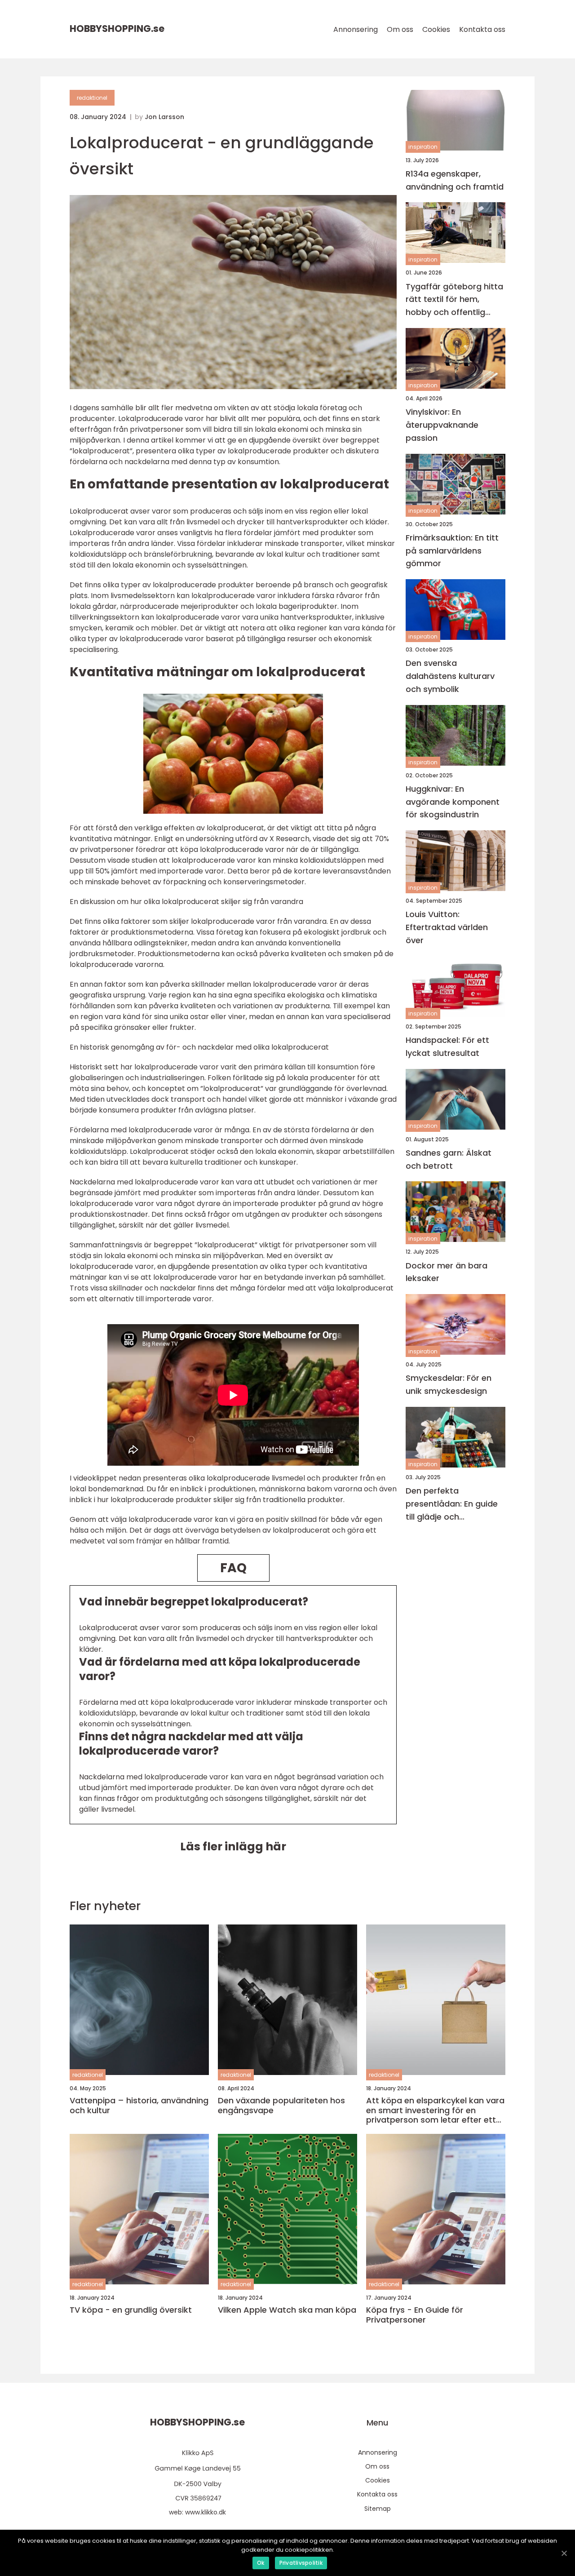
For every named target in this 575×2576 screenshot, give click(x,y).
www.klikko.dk (206, 2512)
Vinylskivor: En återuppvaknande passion (442, 425)
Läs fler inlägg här (233, 1847)
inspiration (423, 147)
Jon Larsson (164, 117)
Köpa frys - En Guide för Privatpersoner (415, 2315)
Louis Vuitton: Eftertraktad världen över (447, 928)
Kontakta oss (482, 29)
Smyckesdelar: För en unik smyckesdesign (449, 1385)
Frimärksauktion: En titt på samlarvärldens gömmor (452, 551)
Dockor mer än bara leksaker (447, 1272)
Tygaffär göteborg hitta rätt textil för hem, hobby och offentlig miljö (454, 300)
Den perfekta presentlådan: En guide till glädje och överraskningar (452, 1505)
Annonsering (356, 29)
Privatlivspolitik (301, 2563)
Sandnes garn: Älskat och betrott (449, 1159)
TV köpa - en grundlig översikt (131, 2310)
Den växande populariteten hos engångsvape (281, 2105)
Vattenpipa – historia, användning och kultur (139, 2105)
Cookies (436, 29)
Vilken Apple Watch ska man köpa (287, 2310)
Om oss (400, 29)
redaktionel (92, 98)
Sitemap (378, 2509)
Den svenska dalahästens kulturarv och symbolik (450, 676)
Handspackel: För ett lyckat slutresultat (447, 1046)
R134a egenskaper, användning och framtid (455, 180)
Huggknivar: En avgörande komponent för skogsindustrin (453, 802)
